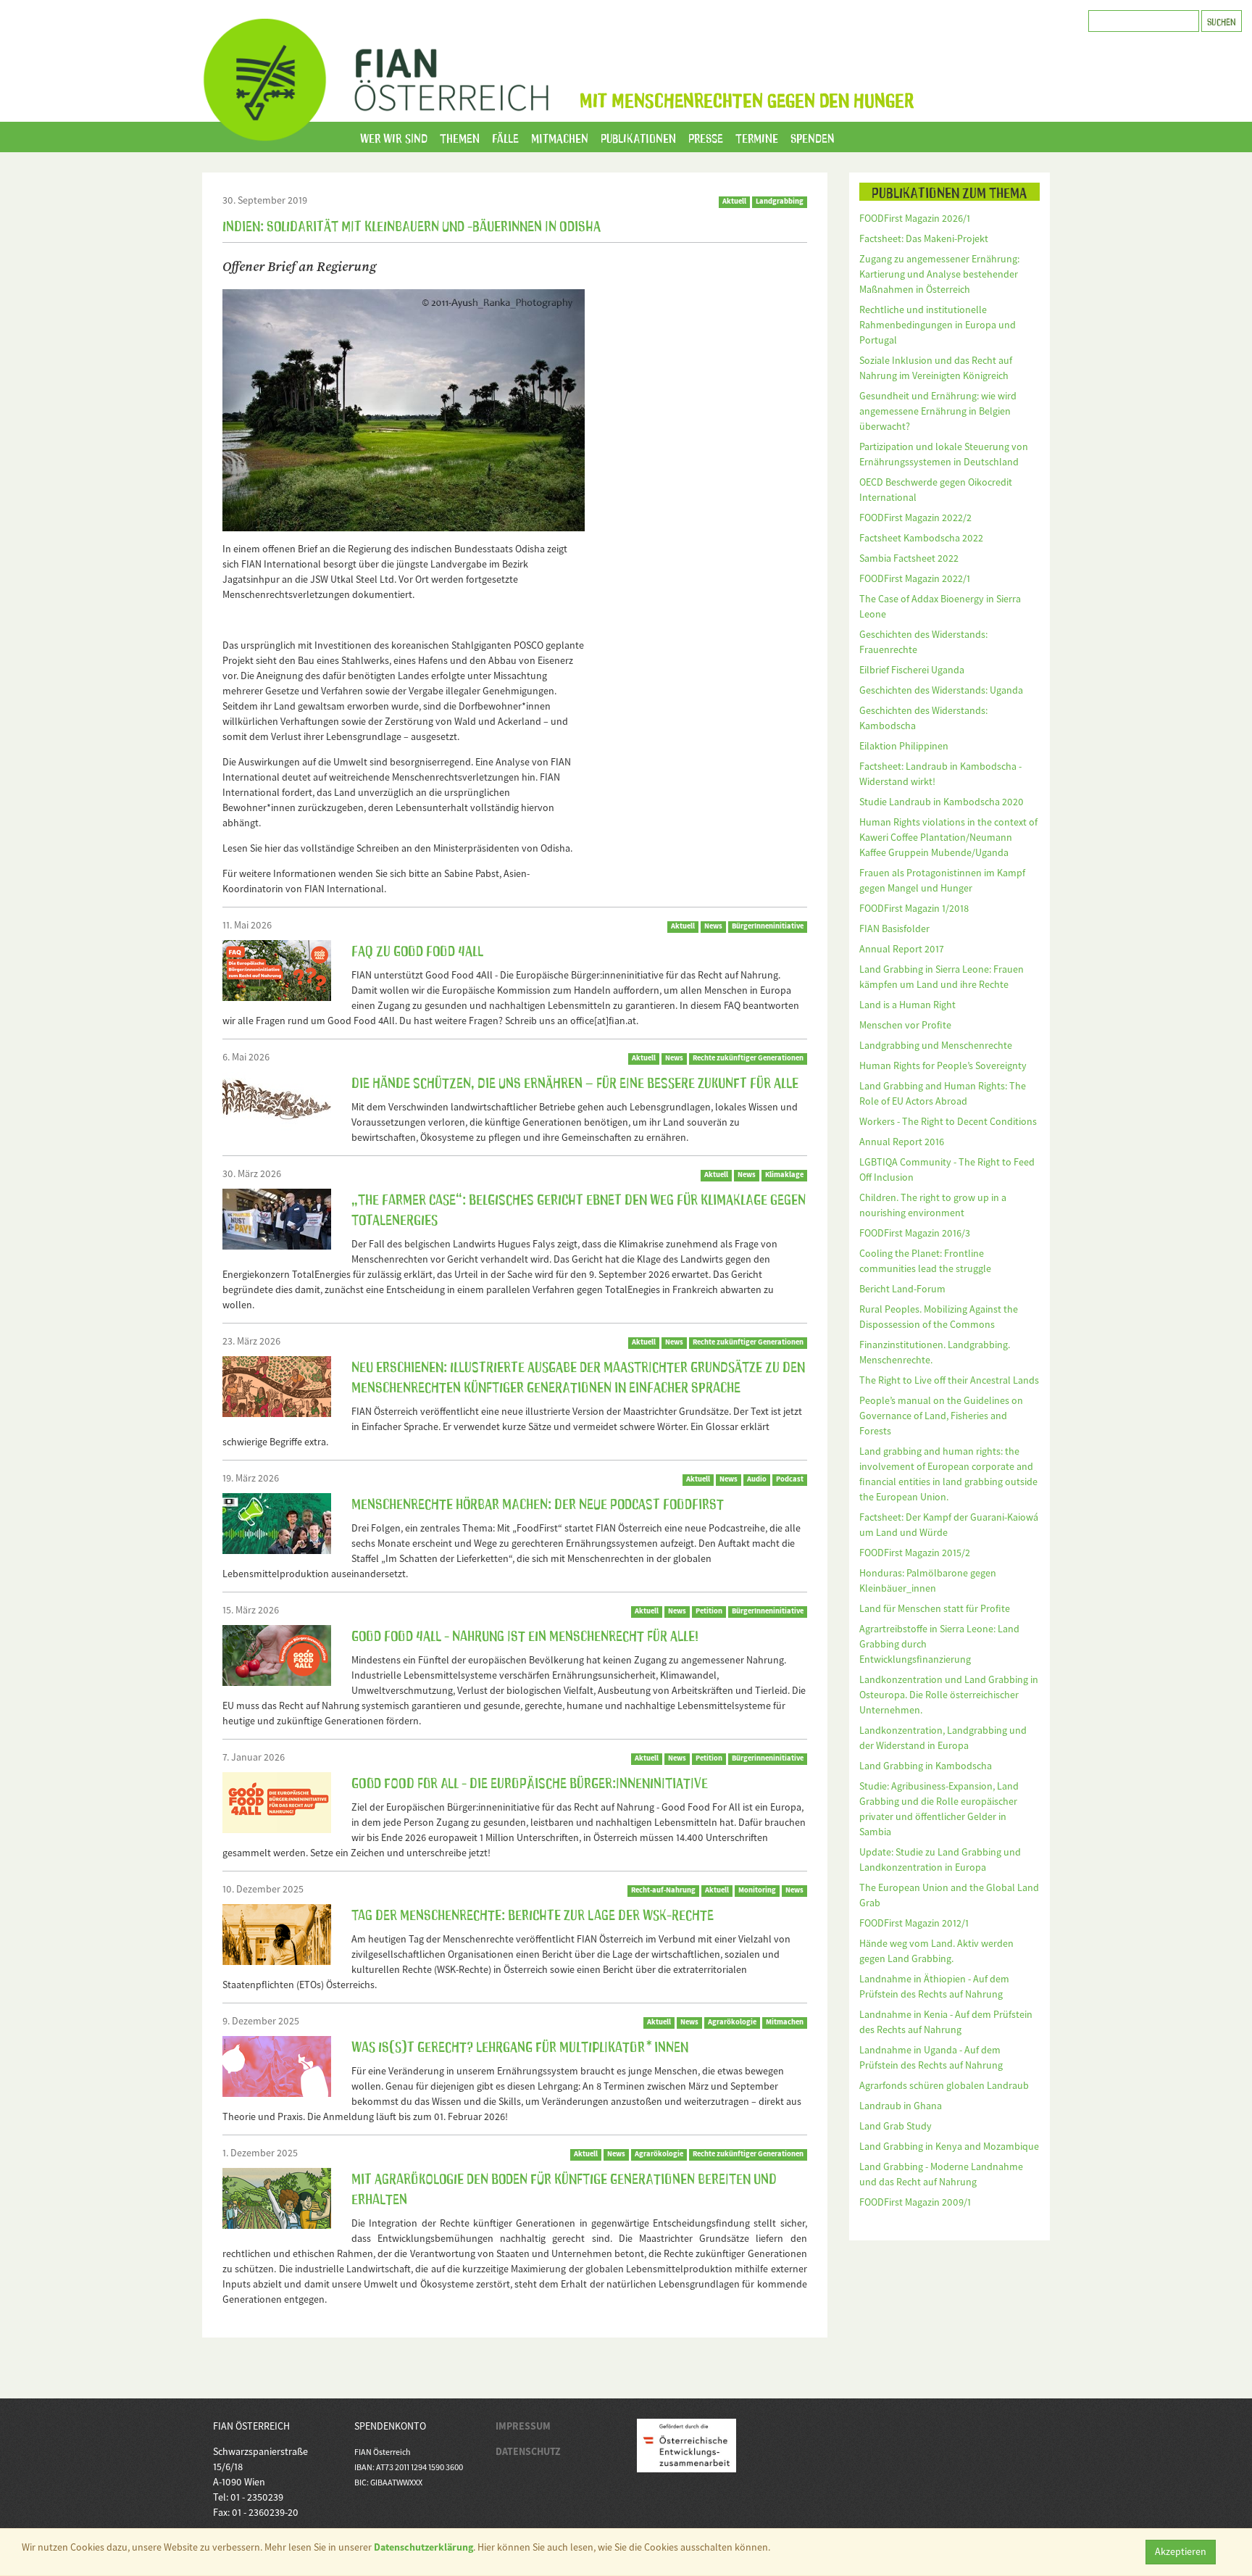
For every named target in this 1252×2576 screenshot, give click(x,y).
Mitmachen (560, 137)
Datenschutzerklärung (423, 2547)
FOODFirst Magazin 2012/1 (914, 1923)
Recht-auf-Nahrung (663, 1890)
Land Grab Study (896, 2126)
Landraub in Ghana (901, 2106)
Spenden (813, 137)
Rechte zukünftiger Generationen (748, 1058)
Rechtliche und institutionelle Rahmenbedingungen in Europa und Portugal (938, 325)
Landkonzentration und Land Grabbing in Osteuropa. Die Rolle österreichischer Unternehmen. (949, 1695)
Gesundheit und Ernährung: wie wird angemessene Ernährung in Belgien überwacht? (938, 411)
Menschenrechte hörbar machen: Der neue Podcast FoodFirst (538, 1503)
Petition (709, 1611)
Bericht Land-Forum (902, 1289)
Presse (706, 137)
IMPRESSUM (523, 2426)
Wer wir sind (394, 137)
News (713, 926)
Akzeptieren (1181, 2551)
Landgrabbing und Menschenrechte (936, 1045)
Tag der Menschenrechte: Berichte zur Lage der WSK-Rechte (533, 1914)
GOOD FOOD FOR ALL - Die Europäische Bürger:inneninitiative (530, 1782)
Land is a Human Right (907, 1005)
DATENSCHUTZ (528, 2451)
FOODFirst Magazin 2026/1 (915, 218)
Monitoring (757, 1890)
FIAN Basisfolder (894, 928)
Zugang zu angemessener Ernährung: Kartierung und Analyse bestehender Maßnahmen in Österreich (939, 274)
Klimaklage (784, 1175)
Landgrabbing (780, 201)
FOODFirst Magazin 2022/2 (915, 518)
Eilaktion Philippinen (904, 746)
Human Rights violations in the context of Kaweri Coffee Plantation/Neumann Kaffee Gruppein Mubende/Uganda (948, 837)
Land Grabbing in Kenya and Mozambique (949, 2146)
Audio (757, 1479)
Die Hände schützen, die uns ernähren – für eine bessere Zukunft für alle (575, 1081)
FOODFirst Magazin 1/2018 (914, 908)
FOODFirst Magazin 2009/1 (915, 2202)
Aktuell (734, 201)
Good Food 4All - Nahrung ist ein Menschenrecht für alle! (525, 1634)
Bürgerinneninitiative (768, 1758)
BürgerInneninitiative (768, 926)
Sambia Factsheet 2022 (909, 558)
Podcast (790, 1479)
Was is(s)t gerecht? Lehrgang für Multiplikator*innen (520, 2045)
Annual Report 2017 (902, 949)
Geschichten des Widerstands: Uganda (941, 690)
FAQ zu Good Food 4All (417, 950)
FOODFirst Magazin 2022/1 (915, 578)
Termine (757, 137)
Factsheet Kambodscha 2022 (921, 538)
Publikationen (638, 137)
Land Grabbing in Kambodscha (926, 1766)
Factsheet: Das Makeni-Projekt (924, 238)
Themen (460, 137)
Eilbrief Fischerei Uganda (912, 670)
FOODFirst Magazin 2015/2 (915, 1553)
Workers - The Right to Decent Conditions (948, 1121)
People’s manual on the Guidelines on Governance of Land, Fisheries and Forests (941, 1416)
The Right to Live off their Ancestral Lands (949, 1380)
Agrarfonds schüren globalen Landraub (944, 2085)
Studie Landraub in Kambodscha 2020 (942, 802)
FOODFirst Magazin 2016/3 (915, 1233)
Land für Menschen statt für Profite (935, 1608)
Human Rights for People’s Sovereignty (943, 1065)
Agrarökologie (732, 2022)
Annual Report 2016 (902, 1142)
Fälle (505, 137)
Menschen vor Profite (905, 1025)
